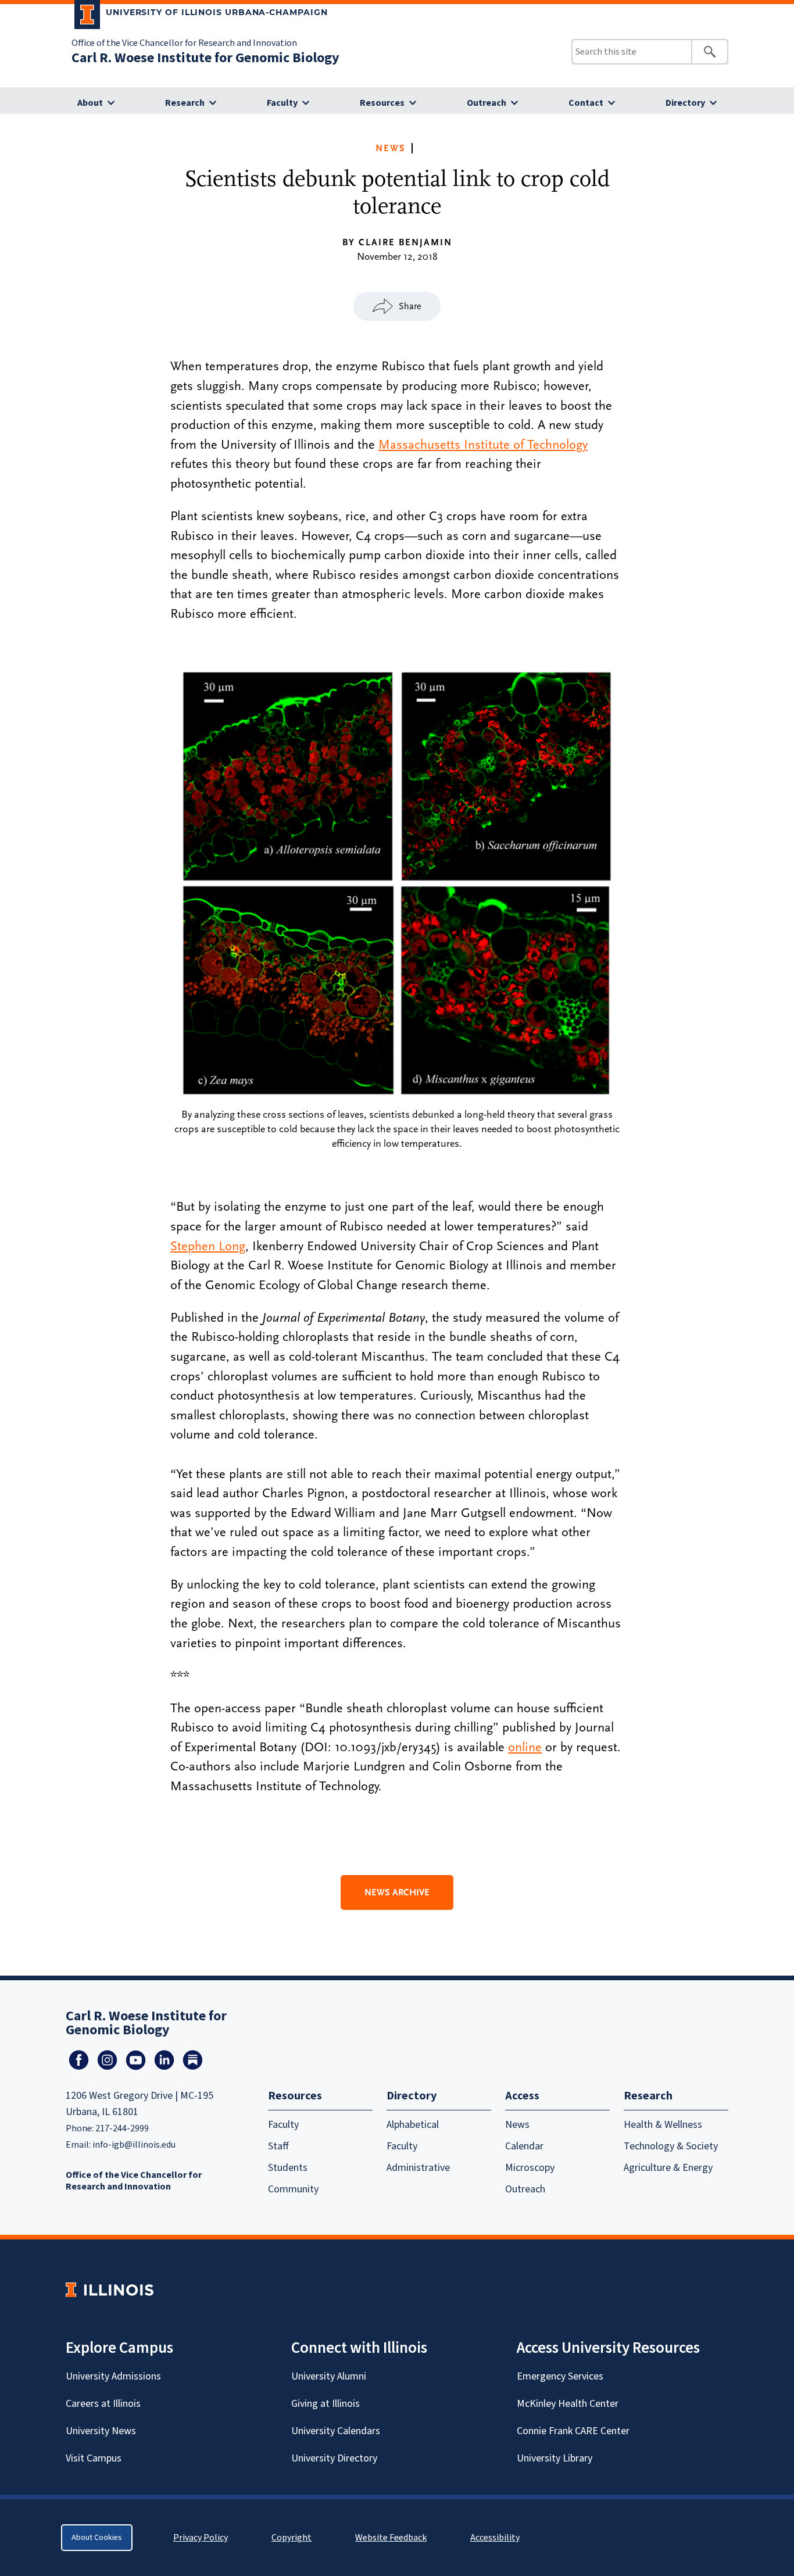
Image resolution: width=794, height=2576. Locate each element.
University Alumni (329, 2376)
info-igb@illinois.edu (134, 2145)
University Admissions (113, 2376)
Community (293, 2189)
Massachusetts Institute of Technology (483, 445)
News (391, 148)
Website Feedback (392, 2538)
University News (101, 2431)
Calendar (524, 2146)
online (525, 1747)
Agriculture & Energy (668, 2168)
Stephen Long (208, 1246)
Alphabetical (413, 2125)
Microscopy (530, 2168)
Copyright (292, 2538)
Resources (382, 103)
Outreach (487, 103)
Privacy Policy (201, 2538)
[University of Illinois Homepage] (110, 2290)
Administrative (418, 2168)
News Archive (397, 1892)
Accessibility (495, 2538)
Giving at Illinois (326, 2404)
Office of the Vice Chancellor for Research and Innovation (184, 43)
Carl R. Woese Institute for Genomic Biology (205, 58)
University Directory (334, 2458)
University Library (555, 2458)
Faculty (282, 103)
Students (288, 2168)
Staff (278, 2146)
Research (185, 103)
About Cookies (97, 2538)
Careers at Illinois (103, 2404)
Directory (685, 103)
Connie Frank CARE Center (573, 2431)
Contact (586, 103)
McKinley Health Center (568, 2404)
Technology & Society (671, 2146)
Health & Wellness (663, 2125)
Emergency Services (560, 2376)
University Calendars (336, 2431)
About (90, 103)
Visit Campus (94, 2458)
